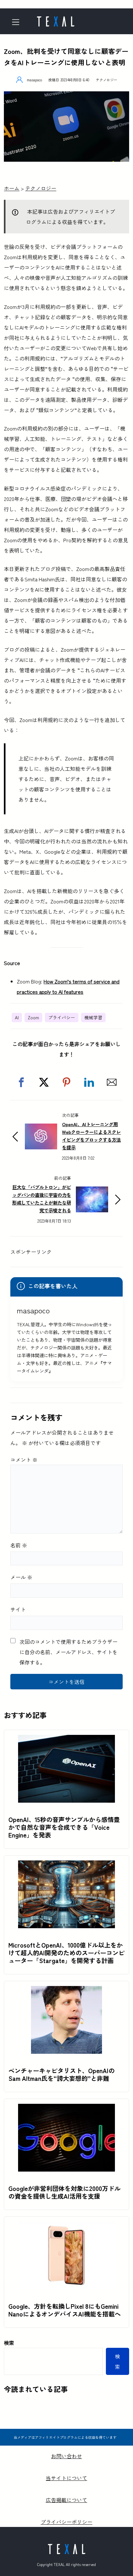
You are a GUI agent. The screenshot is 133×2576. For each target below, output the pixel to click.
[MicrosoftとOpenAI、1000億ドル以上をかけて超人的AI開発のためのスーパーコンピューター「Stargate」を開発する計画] (66, 1866)
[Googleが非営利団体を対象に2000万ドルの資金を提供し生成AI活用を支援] (66, 2109)
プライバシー (62, 1017)
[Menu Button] (18, 22)
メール (21, 1577)
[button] (21, 1082)
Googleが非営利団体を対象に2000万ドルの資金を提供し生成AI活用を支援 (64, 2192)
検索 (9, 2343)
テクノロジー (107, 80)
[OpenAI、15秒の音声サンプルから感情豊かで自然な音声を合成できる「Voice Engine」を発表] (66, 1740)
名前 (19, 1545)
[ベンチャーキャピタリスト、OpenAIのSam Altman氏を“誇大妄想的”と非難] (66, 1991)
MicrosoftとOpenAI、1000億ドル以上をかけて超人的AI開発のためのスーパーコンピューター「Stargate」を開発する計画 (66, 1953)
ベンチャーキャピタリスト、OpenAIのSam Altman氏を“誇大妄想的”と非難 (61, 2074)
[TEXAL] (56, 19)
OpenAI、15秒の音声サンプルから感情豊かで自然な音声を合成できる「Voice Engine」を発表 (64, 1827)
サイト (18, 1609)
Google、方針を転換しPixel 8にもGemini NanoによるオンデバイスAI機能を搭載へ (65, 2310)
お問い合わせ (66, 2456)
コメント (24, 1460)
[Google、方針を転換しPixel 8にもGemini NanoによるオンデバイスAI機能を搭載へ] (66, 2227)
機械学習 (93, 1017)
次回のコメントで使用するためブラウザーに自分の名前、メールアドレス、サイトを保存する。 (68, 1652)
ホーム (12, 188)
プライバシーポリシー (66, 2522)
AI (17, 1017)
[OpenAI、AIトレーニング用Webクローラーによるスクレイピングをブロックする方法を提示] (41, 1129)
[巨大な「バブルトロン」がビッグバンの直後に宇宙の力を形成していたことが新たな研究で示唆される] (92, 1192)
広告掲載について (66, 2500)
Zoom (33, 1017)
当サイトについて (66, 2478)
